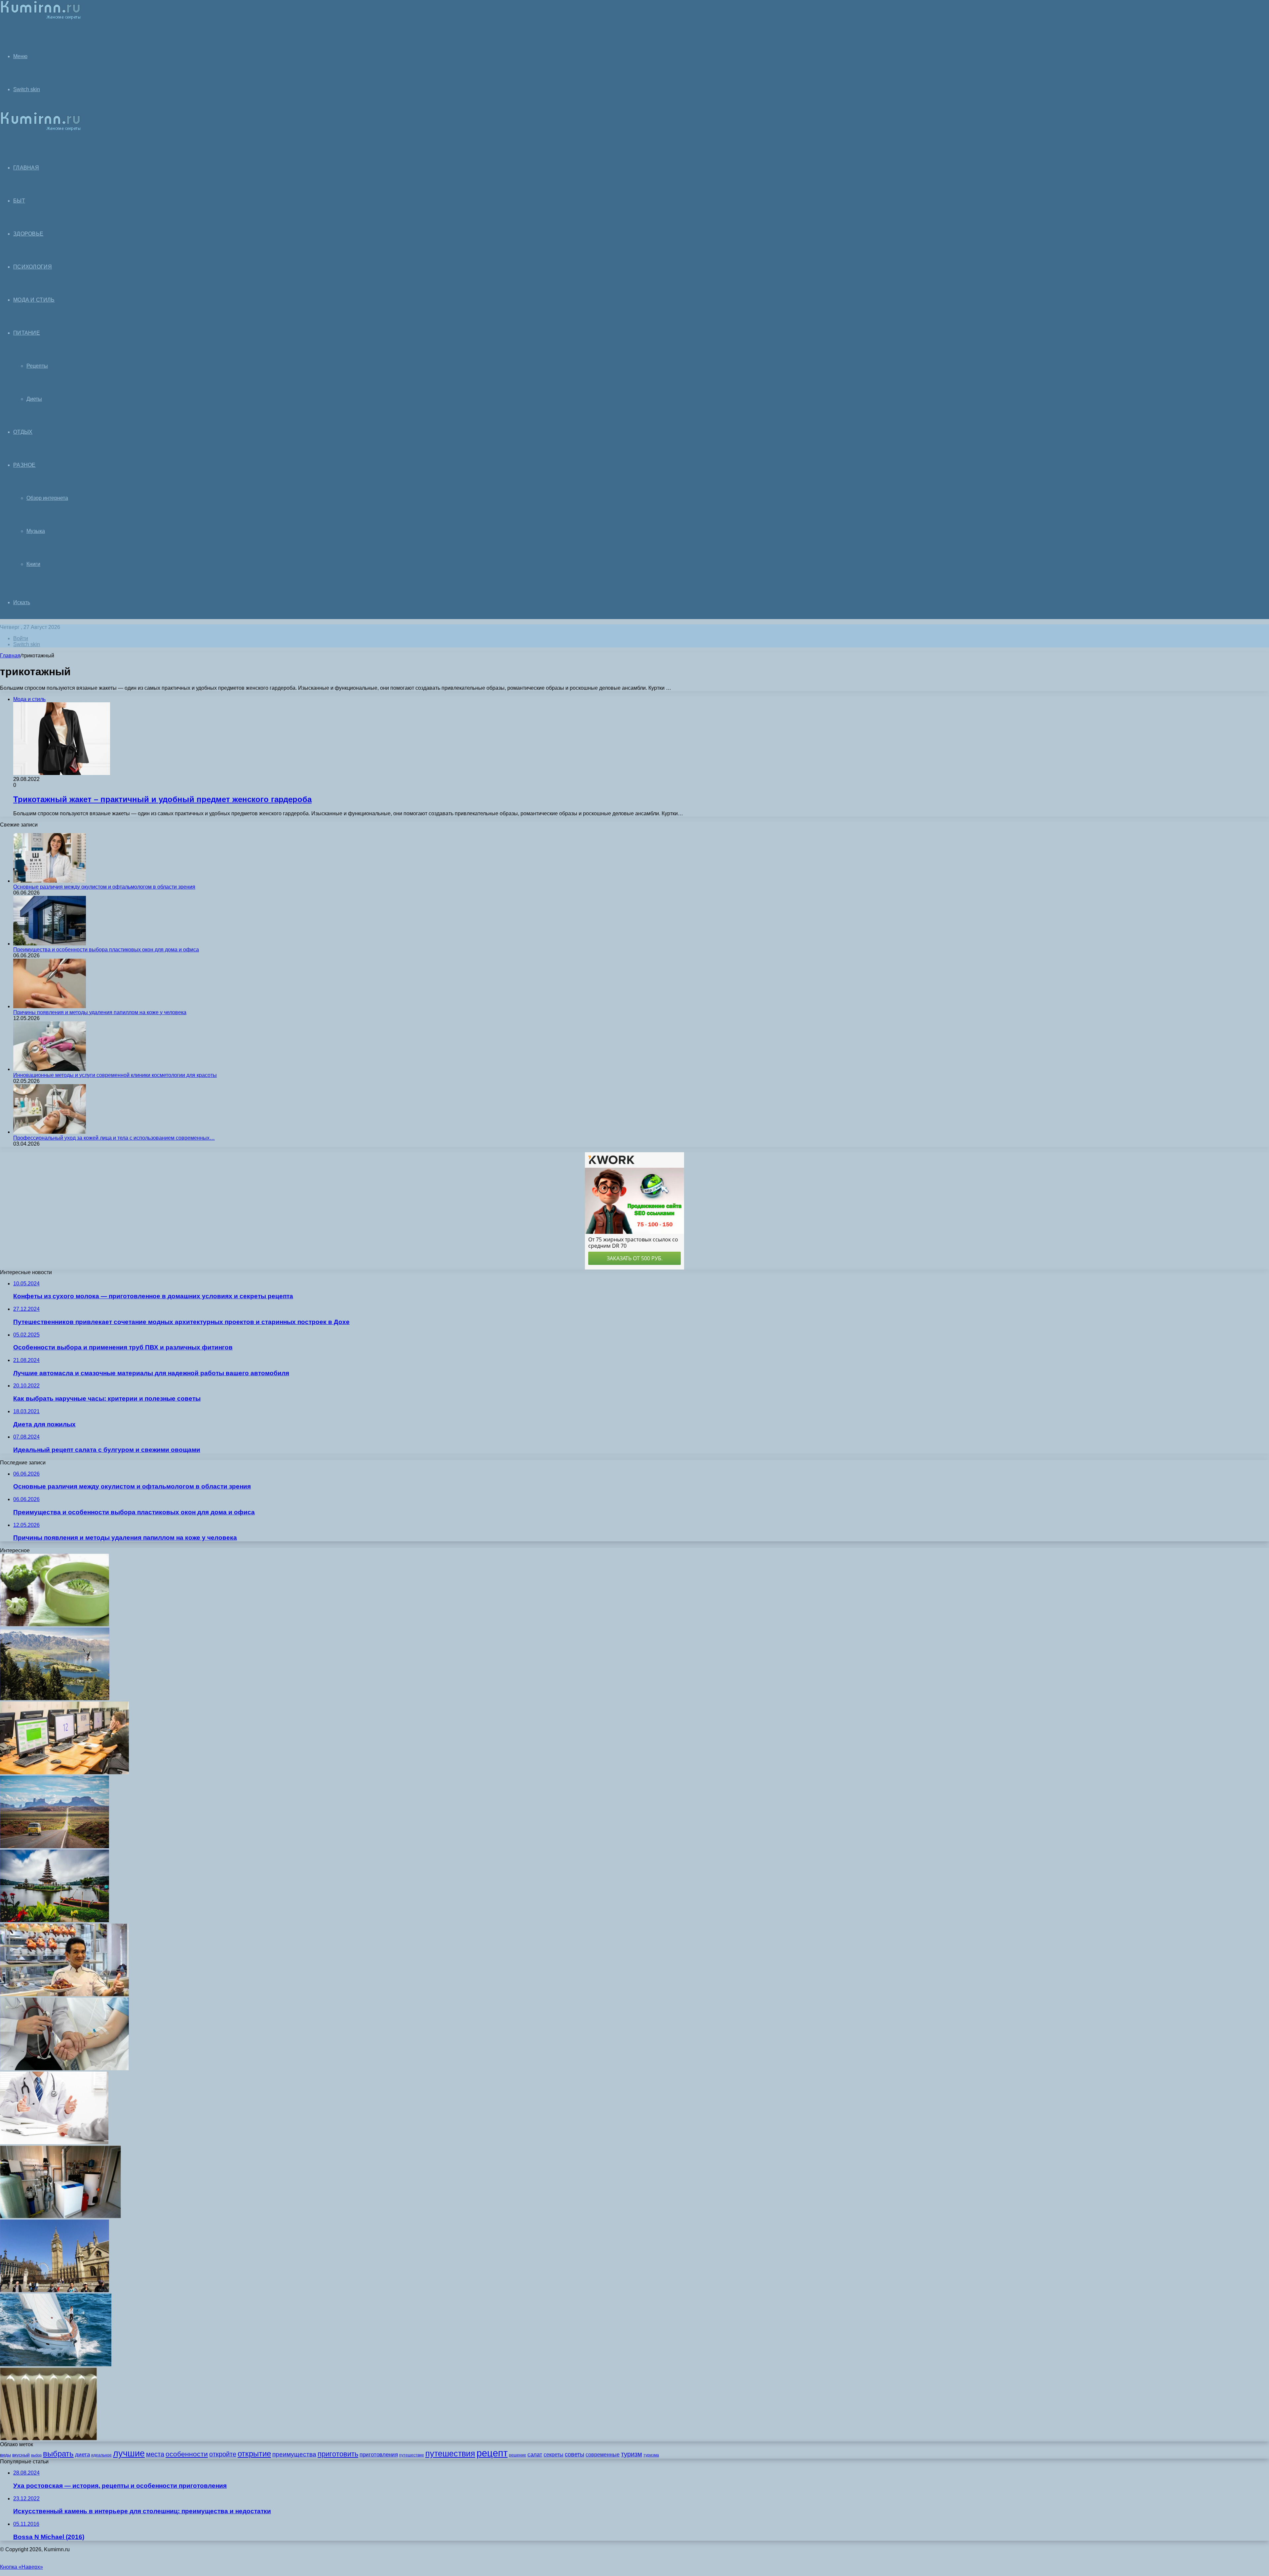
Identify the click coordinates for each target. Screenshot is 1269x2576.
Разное (24, 465)
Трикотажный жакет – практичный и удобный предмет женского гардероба (162, 799)
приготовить (338, 2454)
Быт (19, 201)
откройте (223, 2454)
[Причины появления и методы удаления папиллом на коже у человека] (50, 1006)
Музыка (36, 531)
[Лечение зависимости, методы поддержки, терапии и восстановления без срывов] (64, 2068)
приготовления (379, 2455)
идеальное (101, 2455)
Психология (33, 267)
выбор (36, 2455)
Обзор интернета (47, 498)
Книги (33, 564)
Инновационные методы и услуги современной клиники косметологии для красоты (115, 1075)
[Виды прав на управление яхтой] (56, 2364)
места (155, 2454)
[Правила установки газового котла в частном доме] (60, 2216)
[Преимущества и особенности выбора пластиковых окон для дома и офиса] (50, 944)
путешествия (450, 2454)
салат (535, 2455)
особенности (187, 2454)
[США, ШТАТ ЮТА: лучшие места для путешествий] (55, 1846)
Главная (10, 656)
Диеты (34, 399)
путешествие (412, 2455)
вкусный (21, 2455)
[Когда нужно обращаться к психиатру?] (54, 2142)
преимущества (294, 2454)
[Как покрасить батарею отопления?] (48, 2438)
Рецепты (37, 366)
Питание (27, 333)
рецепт (492, 2453)
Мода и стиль (34, 300)
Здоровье (28, 234)
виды (5, 2455)
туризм (632, 2454)
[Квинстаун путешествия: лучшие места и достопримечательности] (55, 1698)
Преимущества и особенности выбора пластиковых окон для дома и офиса (106, 950)
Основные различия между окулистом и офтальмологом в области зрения (104, 887)
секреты (554, 2455)
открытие (254, 2454)
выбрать (58, 2454)
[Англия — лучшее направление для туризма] (55, 2290)
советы (575, 2454)
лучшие (129, 2453)
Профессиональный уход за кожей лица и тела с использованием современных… (114, 1138)
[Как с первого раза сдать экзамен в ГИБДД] (64, 1772)
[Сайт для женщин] (40, 18)
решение (518, 2455)
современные (603, 2455)
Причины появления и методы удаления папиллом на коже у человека (100, 1012)
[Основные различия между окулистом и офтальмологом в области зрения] (50, 881)
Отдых (23, 432)
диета (82, 2455)
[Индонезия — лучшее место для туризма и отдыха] (55, 1920)
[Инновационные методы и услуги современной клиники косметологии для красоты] (50, 1069)
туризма (651, 2455)
